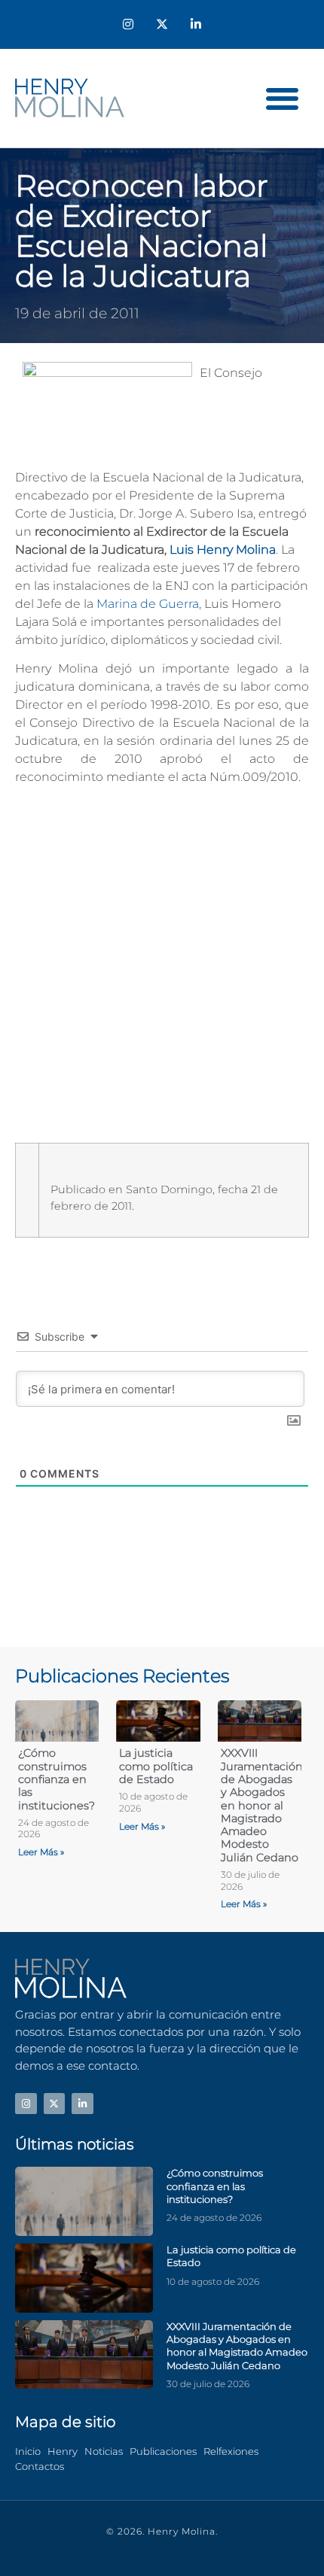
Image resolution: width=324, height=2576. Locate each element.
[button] (283, 98)
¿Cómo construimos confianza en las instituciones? (57, 1779)
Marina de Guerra (148, 604)
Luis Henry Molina (223, 550)
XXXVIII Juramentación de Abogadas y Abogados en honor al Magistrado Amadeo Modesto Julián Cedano (262, 1805)
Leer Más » (41, 1852)
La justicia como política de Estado (156, 1766)
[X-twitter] (162, 24)
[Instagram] (128, 24)
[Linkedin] (196, 24)
